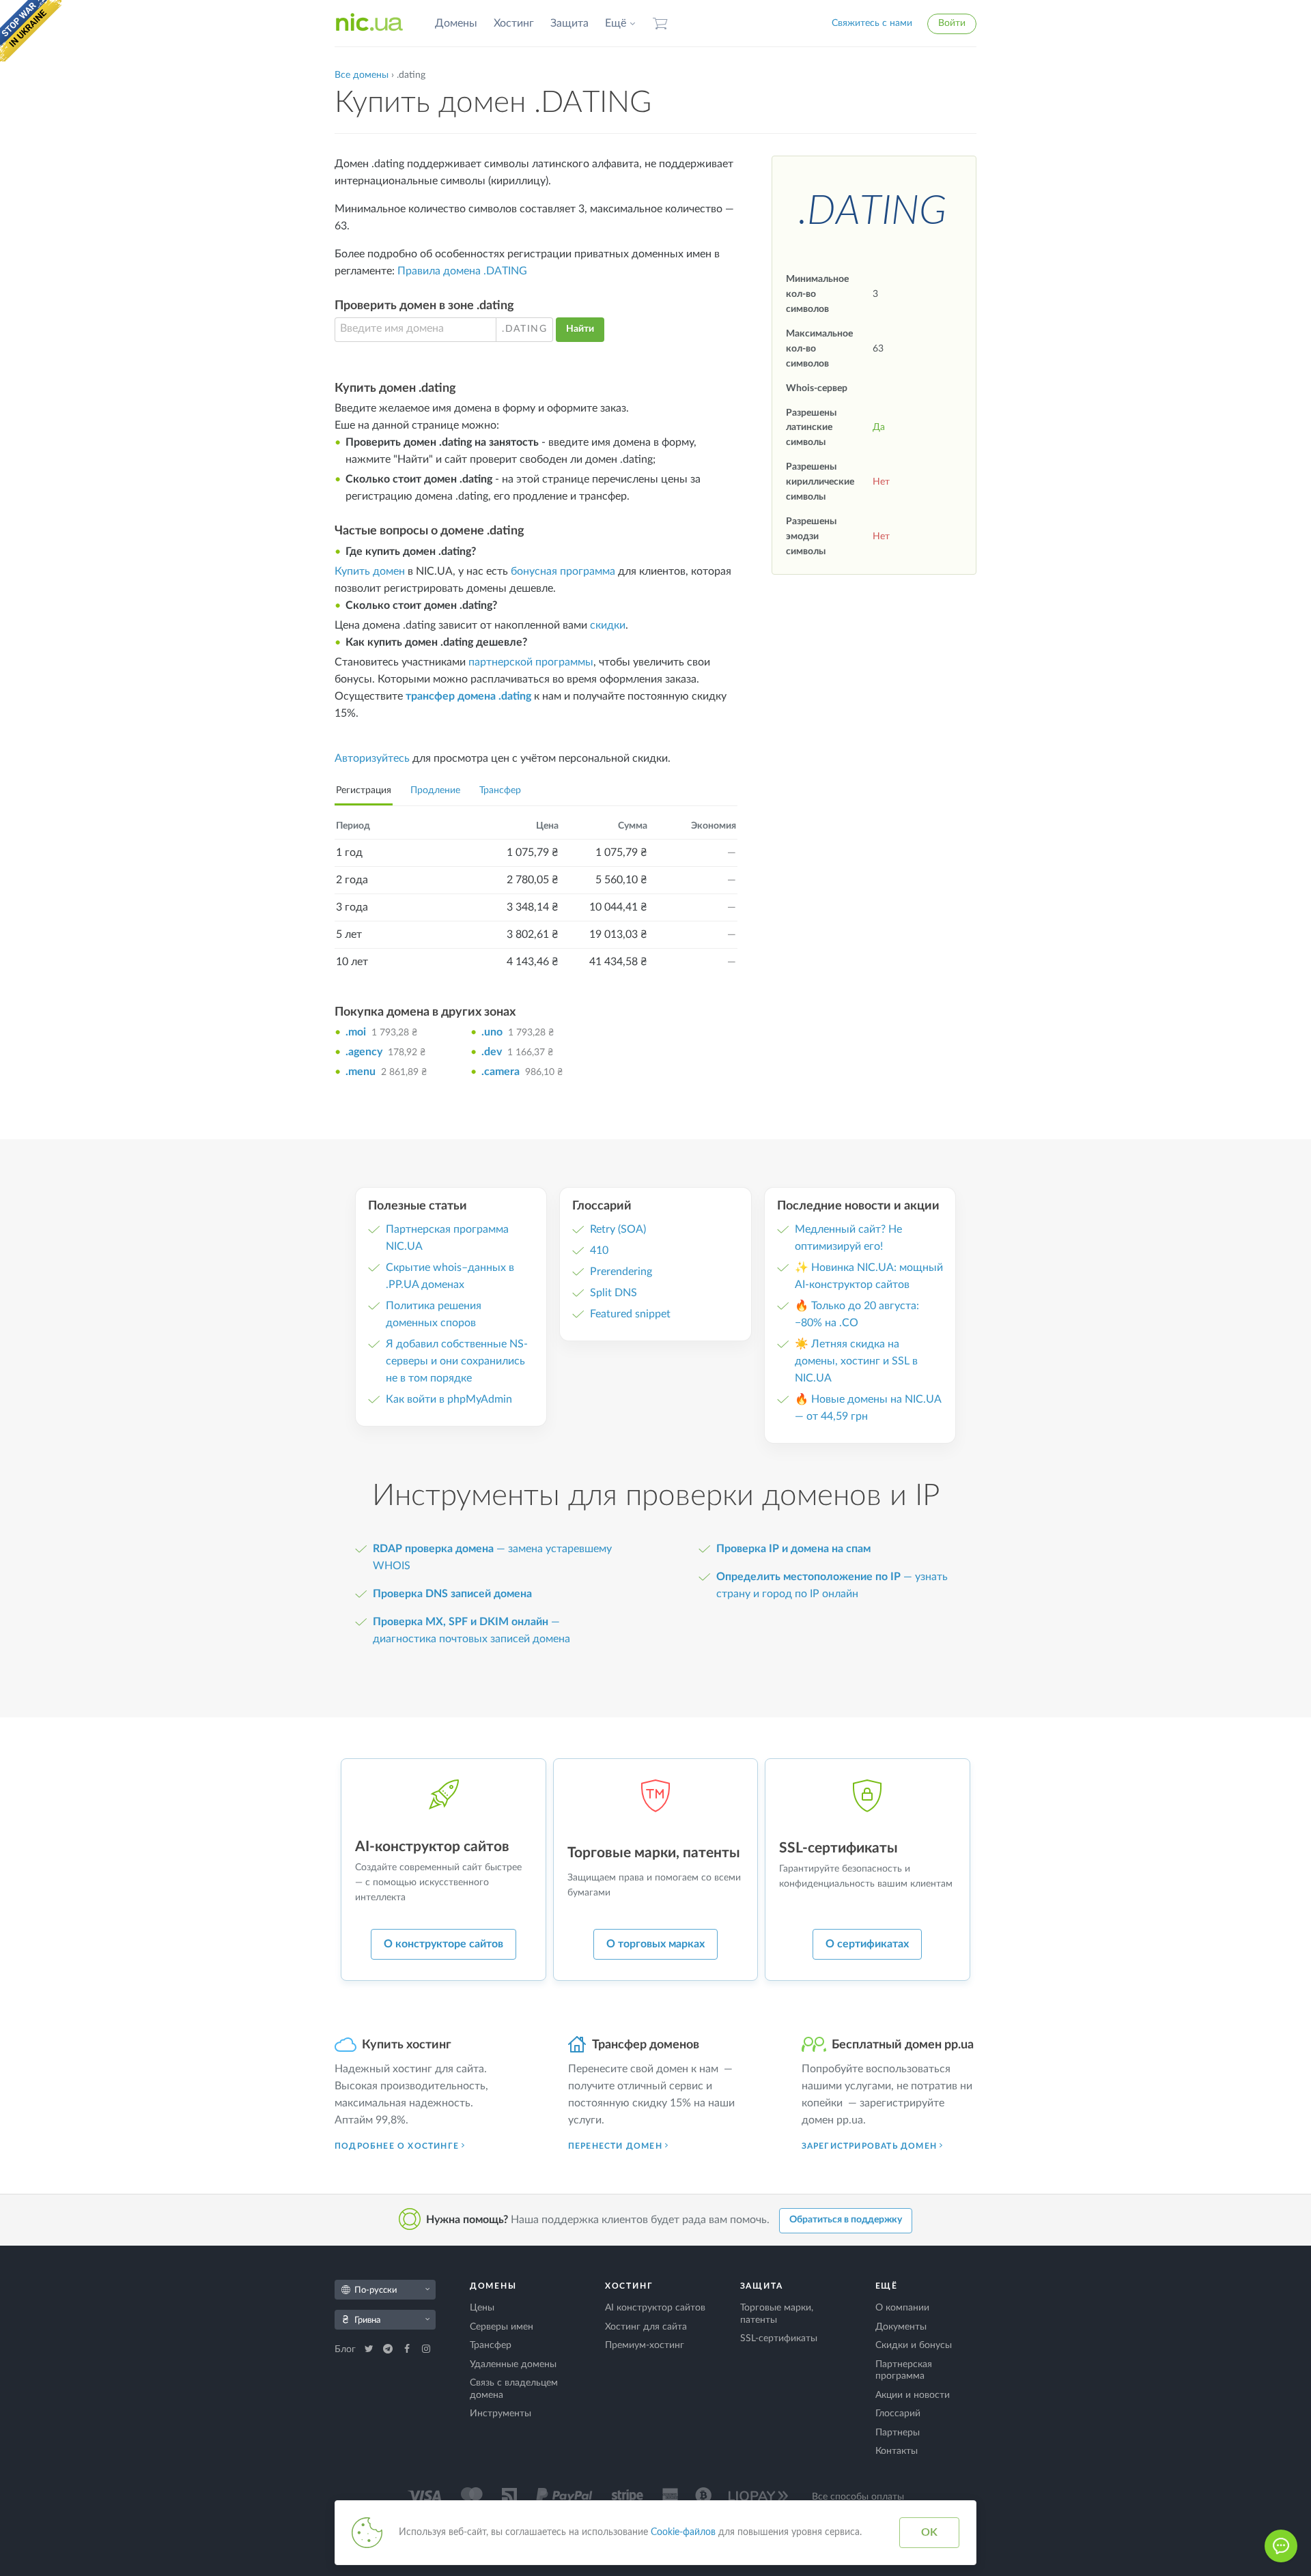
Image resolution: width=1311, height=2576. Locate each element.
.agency (364, 1052)
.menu (361, 1072)
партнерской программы (531, 662)
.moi (356, 1032)
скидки (608, 625)
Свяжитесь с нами (872, 23)
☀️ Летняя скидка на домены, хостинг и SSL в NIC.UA (856, 1361)
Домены (456, 23)
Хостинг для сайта (646, 2327)
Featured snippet (630, 1314)
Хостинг (514, 23)
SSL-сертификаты (779, 2338)
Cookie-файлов (683, 2532)
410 (599, 1250)
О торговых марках (655, 1944)
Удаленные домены (513, 2364)
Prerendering (621, 1272)
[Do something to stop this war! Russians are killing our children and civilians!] (31, 31)
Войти (952, 23)
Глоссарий (898, 2414)
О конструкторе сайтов (443, 1944)
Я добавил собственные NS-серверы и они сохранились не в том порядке (457, 1361)
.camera (501, 1072)
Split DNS (614, 1293)
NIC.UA (369, 23)
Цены (482, 2308)
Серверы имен (502, 2327)
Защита (569, 23)
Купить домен (370, 571)
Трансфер (500, 790)
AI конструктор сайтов (655, 2308)
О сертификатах (867, 1944)
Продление (435, 790)
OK (929, 2532)
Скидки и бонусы (914, 2345)
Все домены (362, 75)
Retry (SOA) (618, 1229)
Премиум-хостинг (645, 2345)
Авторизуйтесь (372, 758)
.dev (492, 1052)
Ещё (616, 23)
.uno (492, 1032)
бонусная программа (563, 571)
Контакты (897, 2451)
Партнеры (898, 2433)
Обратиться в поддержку (846, 2220)
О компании (902, 2308)
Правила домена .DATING (462, 271)
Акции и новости (913, 2395)
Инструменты (501, 2414)
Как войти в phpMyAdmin (449, 1399)
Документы (901, 2327)
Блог (347, 2349)
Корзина (660, 24)
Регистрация (364, 790)
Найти (580, 329)
